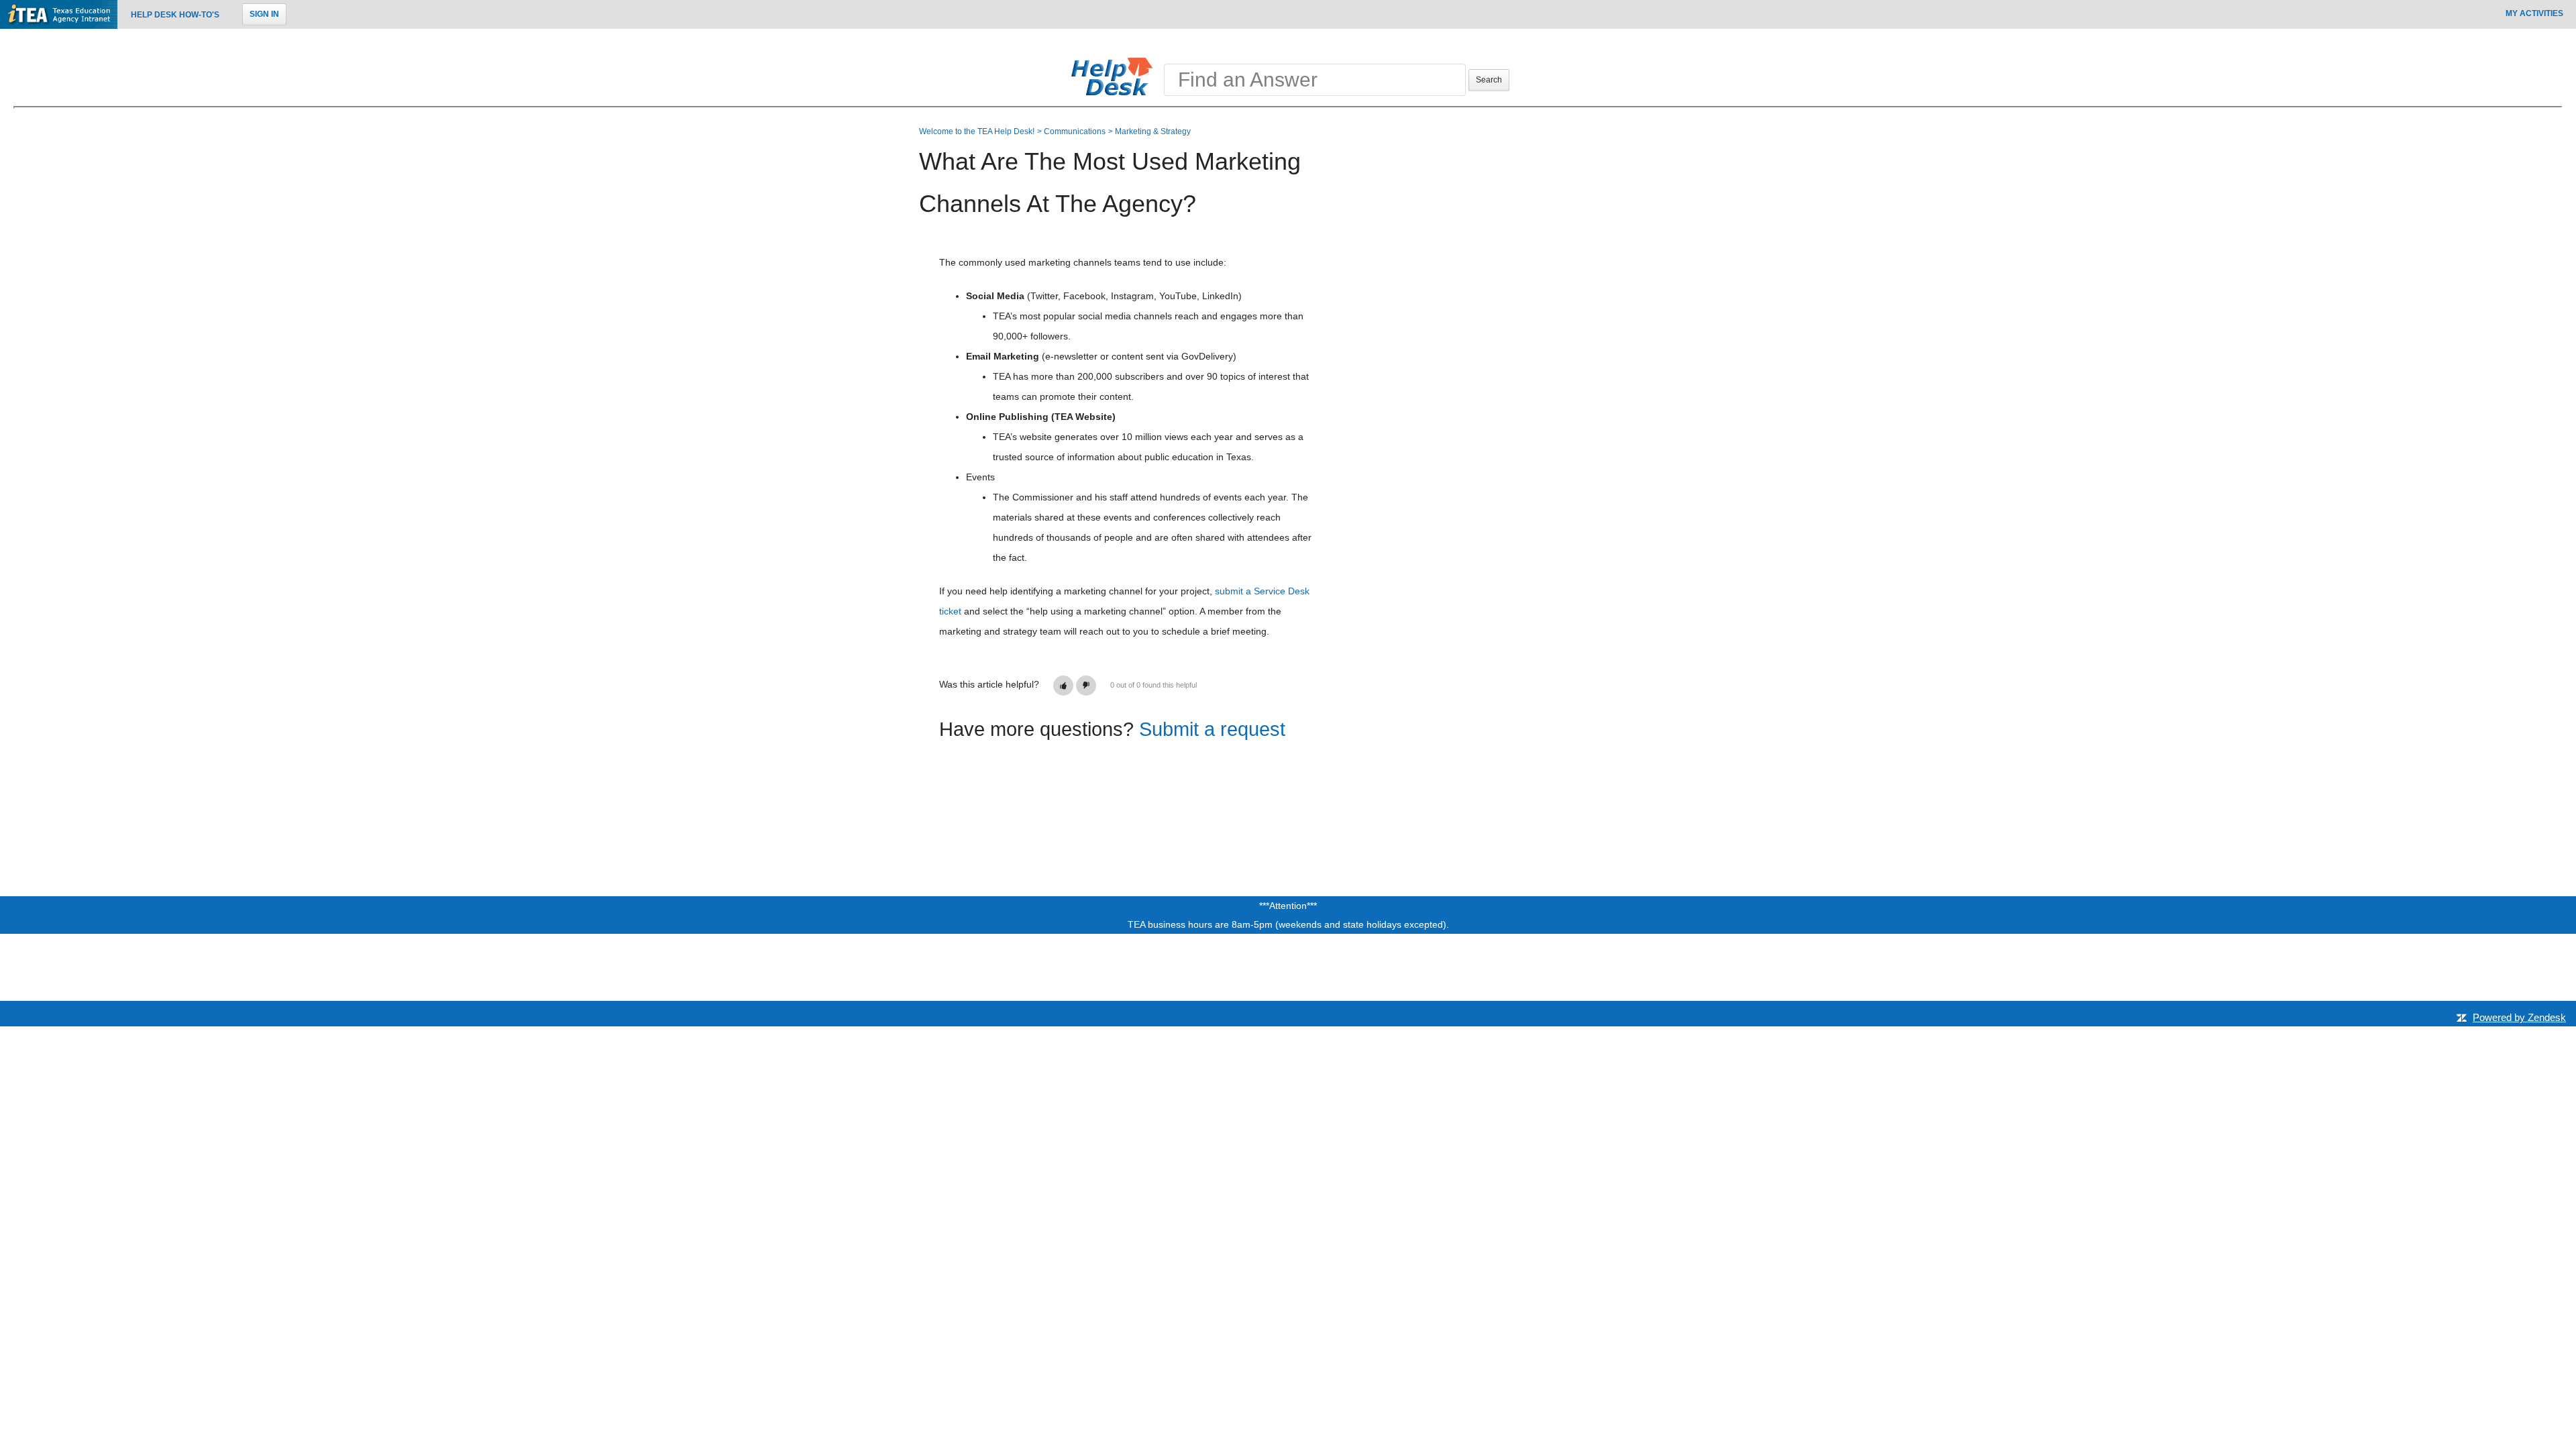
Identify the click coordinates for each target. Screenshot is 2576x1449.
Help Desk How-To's (175, 15)
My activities (2534, 13)
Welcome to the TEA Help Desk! (977, 131)
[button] (1063, 686)
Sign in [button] (264, 14)
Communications (1075, 131)
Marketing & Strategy (1153, 131)
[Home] (1115, 76)
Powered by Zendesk (2519, 1017)
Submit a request (1212, 729)
